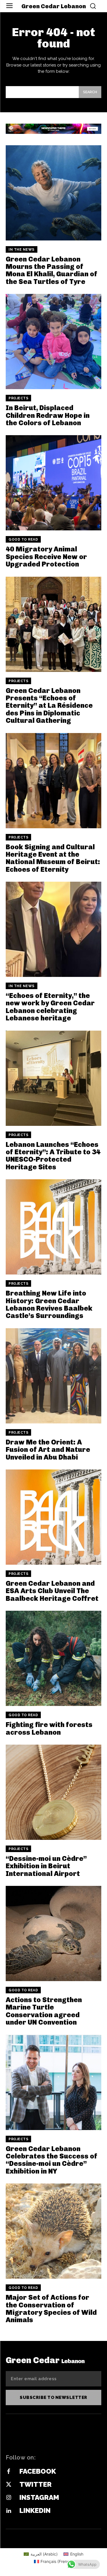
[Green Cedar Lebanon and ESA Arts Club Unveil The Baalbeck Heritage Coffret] (53, 1517)
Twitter (36, 2484)
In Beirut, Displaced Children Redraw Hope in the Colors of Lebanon (48, 415)
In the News (22, 250)
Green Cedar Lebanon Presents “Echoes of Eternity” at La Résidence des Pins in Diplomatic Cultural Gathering (49, 706)
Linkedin (35, 2510)
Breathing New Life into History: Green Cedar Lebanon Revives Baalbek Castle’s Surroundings (49, 1304)
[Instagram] (9, 2498)
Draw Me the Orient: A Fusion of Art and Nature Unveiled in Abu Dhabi (48, 1450)
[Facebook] (9, 2472)
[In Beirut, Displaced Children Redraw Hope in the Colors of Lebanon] (53, 342)
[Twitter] (9, 2485)
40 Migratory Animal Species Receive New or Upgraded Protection (46, 557)
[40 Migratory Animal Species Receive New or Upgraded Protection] (53, 483)
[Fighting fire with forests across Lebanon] (53, 1658)
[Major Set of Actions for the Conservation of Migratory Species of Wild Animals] (53, 2231)
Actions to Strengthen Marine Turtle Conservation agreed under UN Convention (44, 2011)
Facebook (38, 2471)
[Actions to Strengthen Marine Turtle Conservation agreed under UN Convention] (53, 1933)
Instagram (39, 2497)
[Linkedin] (9, 2511)
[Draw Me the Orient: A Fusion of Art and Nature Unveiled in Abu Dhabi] (53, 1376)
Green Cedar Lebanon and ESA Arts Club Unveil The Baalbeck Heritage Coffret (52, 1591)
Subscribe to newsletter (53, 2398)
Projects (18, 398)
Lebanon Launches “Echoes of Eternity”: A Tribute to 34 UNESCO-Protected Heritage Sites (53, 1156)
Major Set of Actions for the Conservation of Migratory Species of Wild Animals (51, 2309)
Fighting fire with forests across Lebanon (49, 1728)
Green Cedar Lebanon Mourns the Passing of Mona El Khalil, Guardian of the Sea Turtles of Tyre (52, 270)
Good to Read (23, 539)
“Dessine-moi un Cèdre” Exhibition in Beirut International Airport (46, 1866)
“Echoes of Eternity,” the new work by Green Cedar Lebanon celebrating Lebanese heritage (50, 1007)
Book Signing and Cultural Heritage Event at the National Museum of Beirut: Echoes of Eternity (53, 858)
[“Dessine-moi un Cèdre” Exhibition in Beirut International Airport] (53, 1792)
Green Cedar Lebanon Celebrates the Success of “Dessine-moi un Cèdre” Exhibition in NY (52, 2160)
